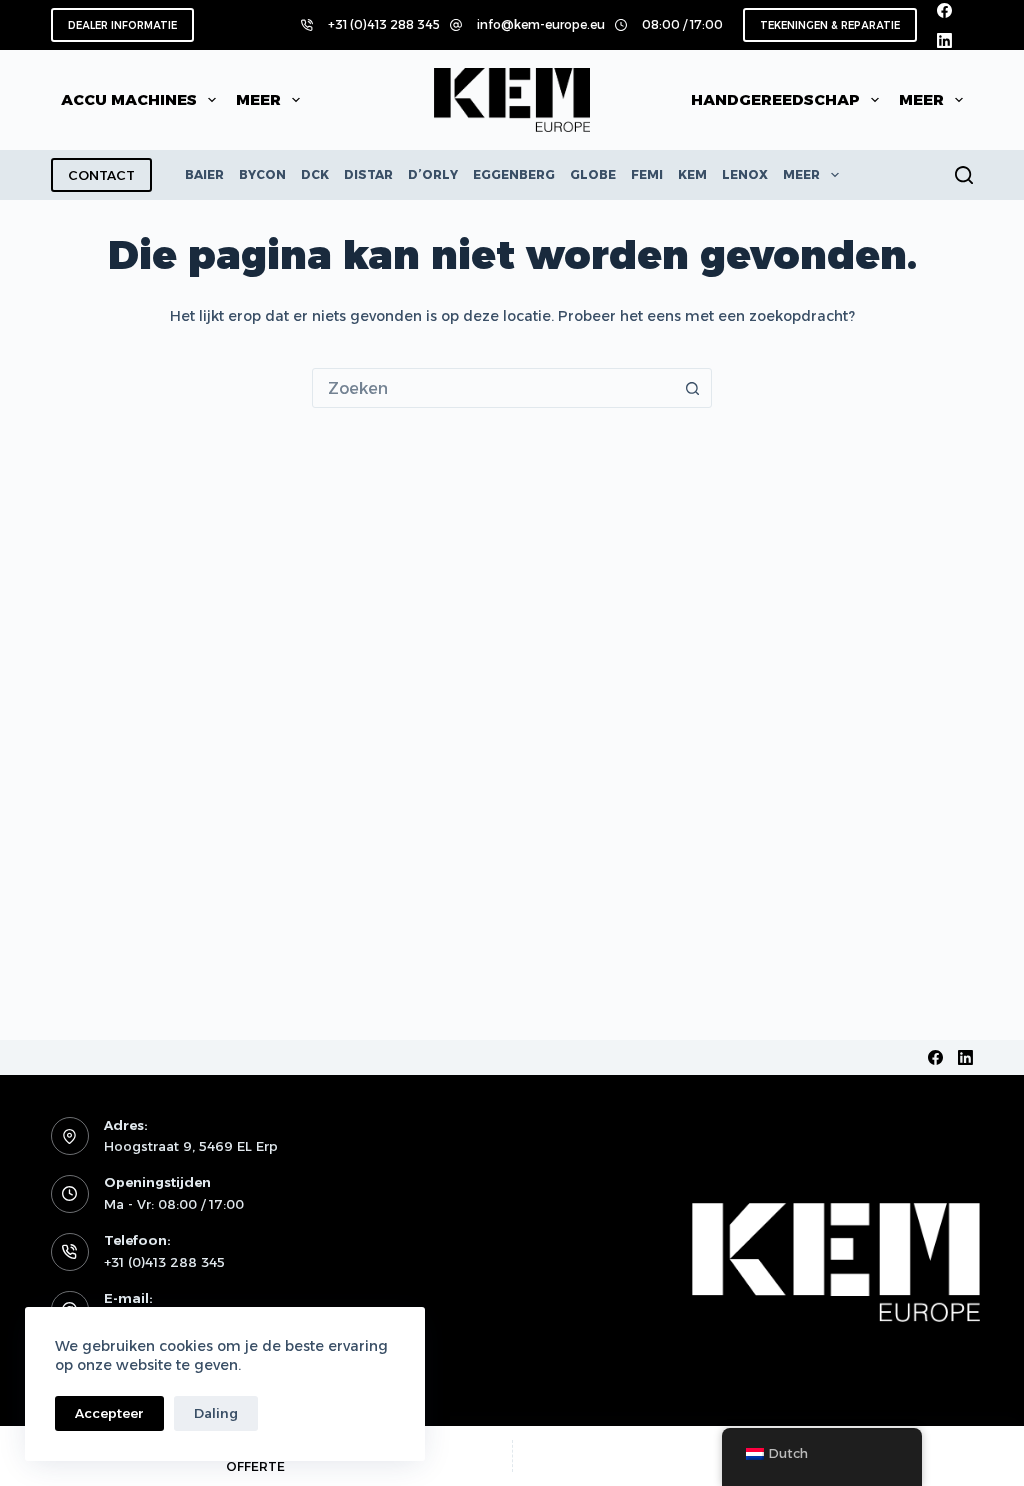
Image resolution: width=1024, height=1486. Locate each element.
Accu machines (129, 99)
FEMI (647, 174)
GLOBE (593, 174)
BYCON (262, 174)
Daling (216, 1413)
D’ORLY (433, 174)
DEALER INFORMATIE (122, 25)
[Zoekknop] (692, 388)
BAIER (204, 174)
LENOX (745, 174)
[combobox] (493, 388)
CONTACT (101, 175)
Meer (258, 99)
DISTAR (368, 174)
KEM (692, 174)
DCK (315, 174)
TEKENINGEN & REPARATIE (830, 25)
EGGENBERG (514, 174)
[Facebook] (944, 10)
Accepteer (109, 1413)
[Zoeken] (964, 175)
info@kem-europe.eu (541, 24)
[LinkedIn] (944, 40)
